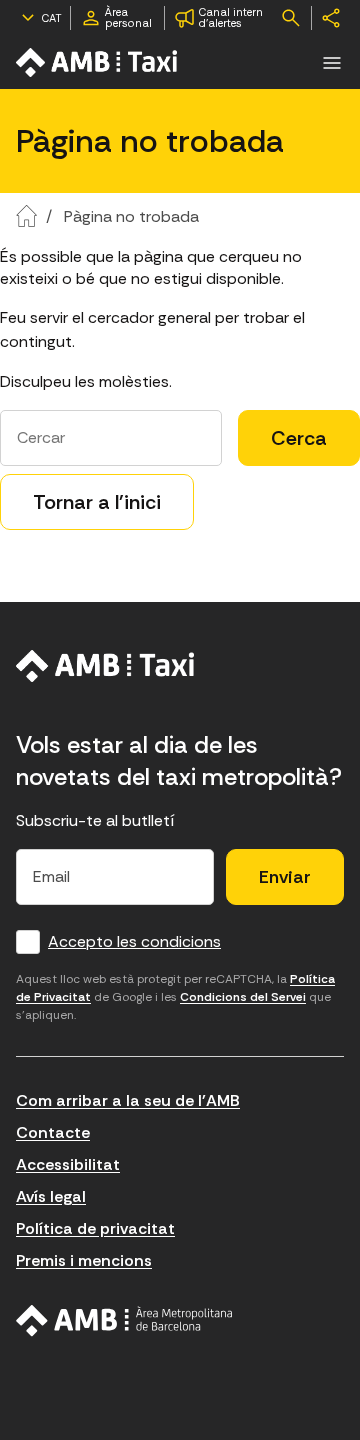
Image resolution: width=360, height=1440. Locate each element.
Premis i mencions (84, 1260)
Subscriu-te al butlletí (95, 820)
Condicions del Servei (243, 997)
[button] (332, 63)
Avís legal (51, 1196)
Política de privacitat (95, 1228)
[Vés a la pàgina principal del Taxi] (105, 666)
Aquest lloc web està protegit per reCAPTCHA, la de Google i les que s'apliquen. (175, 997)
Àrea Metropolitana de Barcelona (124, 1321)
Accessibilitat (68, 1164)
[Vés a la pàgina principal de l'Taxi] (98, 62)
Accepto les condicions (134, 941)
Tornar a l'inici (97, 502)
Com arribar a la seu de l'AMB (128, 1100)
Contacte (53, 1132)
